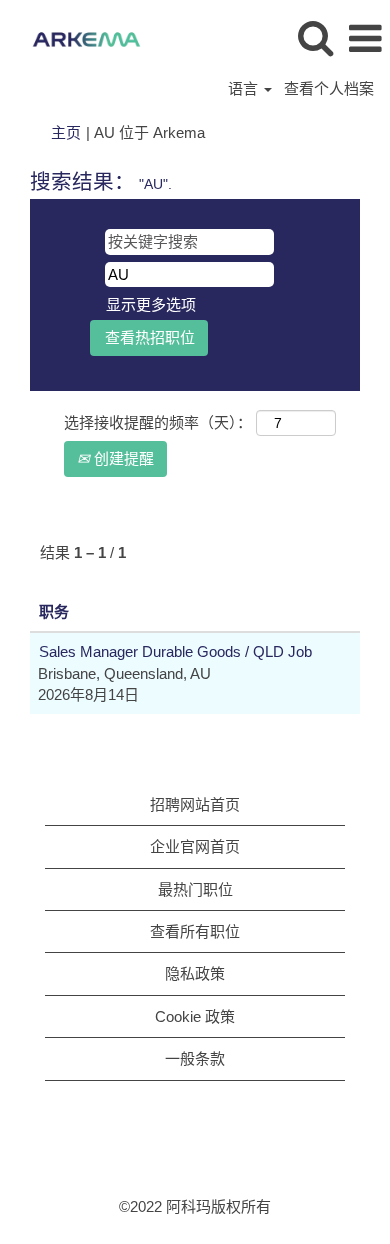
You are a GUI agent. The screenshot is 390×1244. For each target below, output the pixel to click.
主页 (66, 132)
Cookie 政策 (195, 1016)
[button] (365, 38)
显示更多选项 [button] (151, 304)
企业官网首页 (195, 846)
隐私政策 (195, 973)
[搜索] (315, 37)
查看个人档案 (329, 88)
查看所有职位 (195, 931)
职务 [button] (54, 611)
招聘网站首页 (195, 804)
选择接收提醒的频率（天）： (158, 422)
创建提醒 (122, 458)
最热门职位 (195, 889)
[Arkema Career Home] (79, 37)
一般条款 (195, 1058)
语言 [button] (245, 88)
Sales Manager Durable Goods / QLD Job (175, 651)
